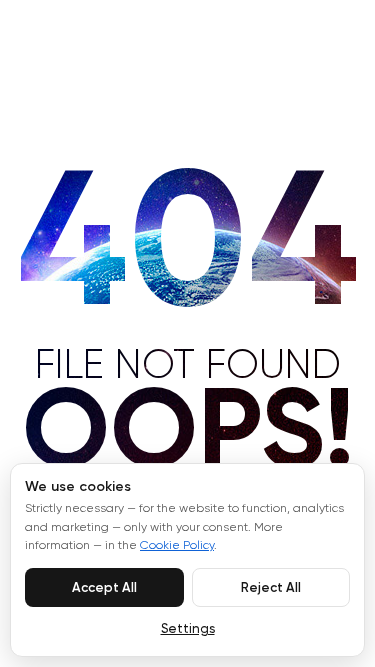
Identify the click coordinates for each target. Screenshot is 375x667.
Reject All (271, 587)
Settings (188, 629)
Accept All (104, 587)
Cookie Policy (177, 546)
